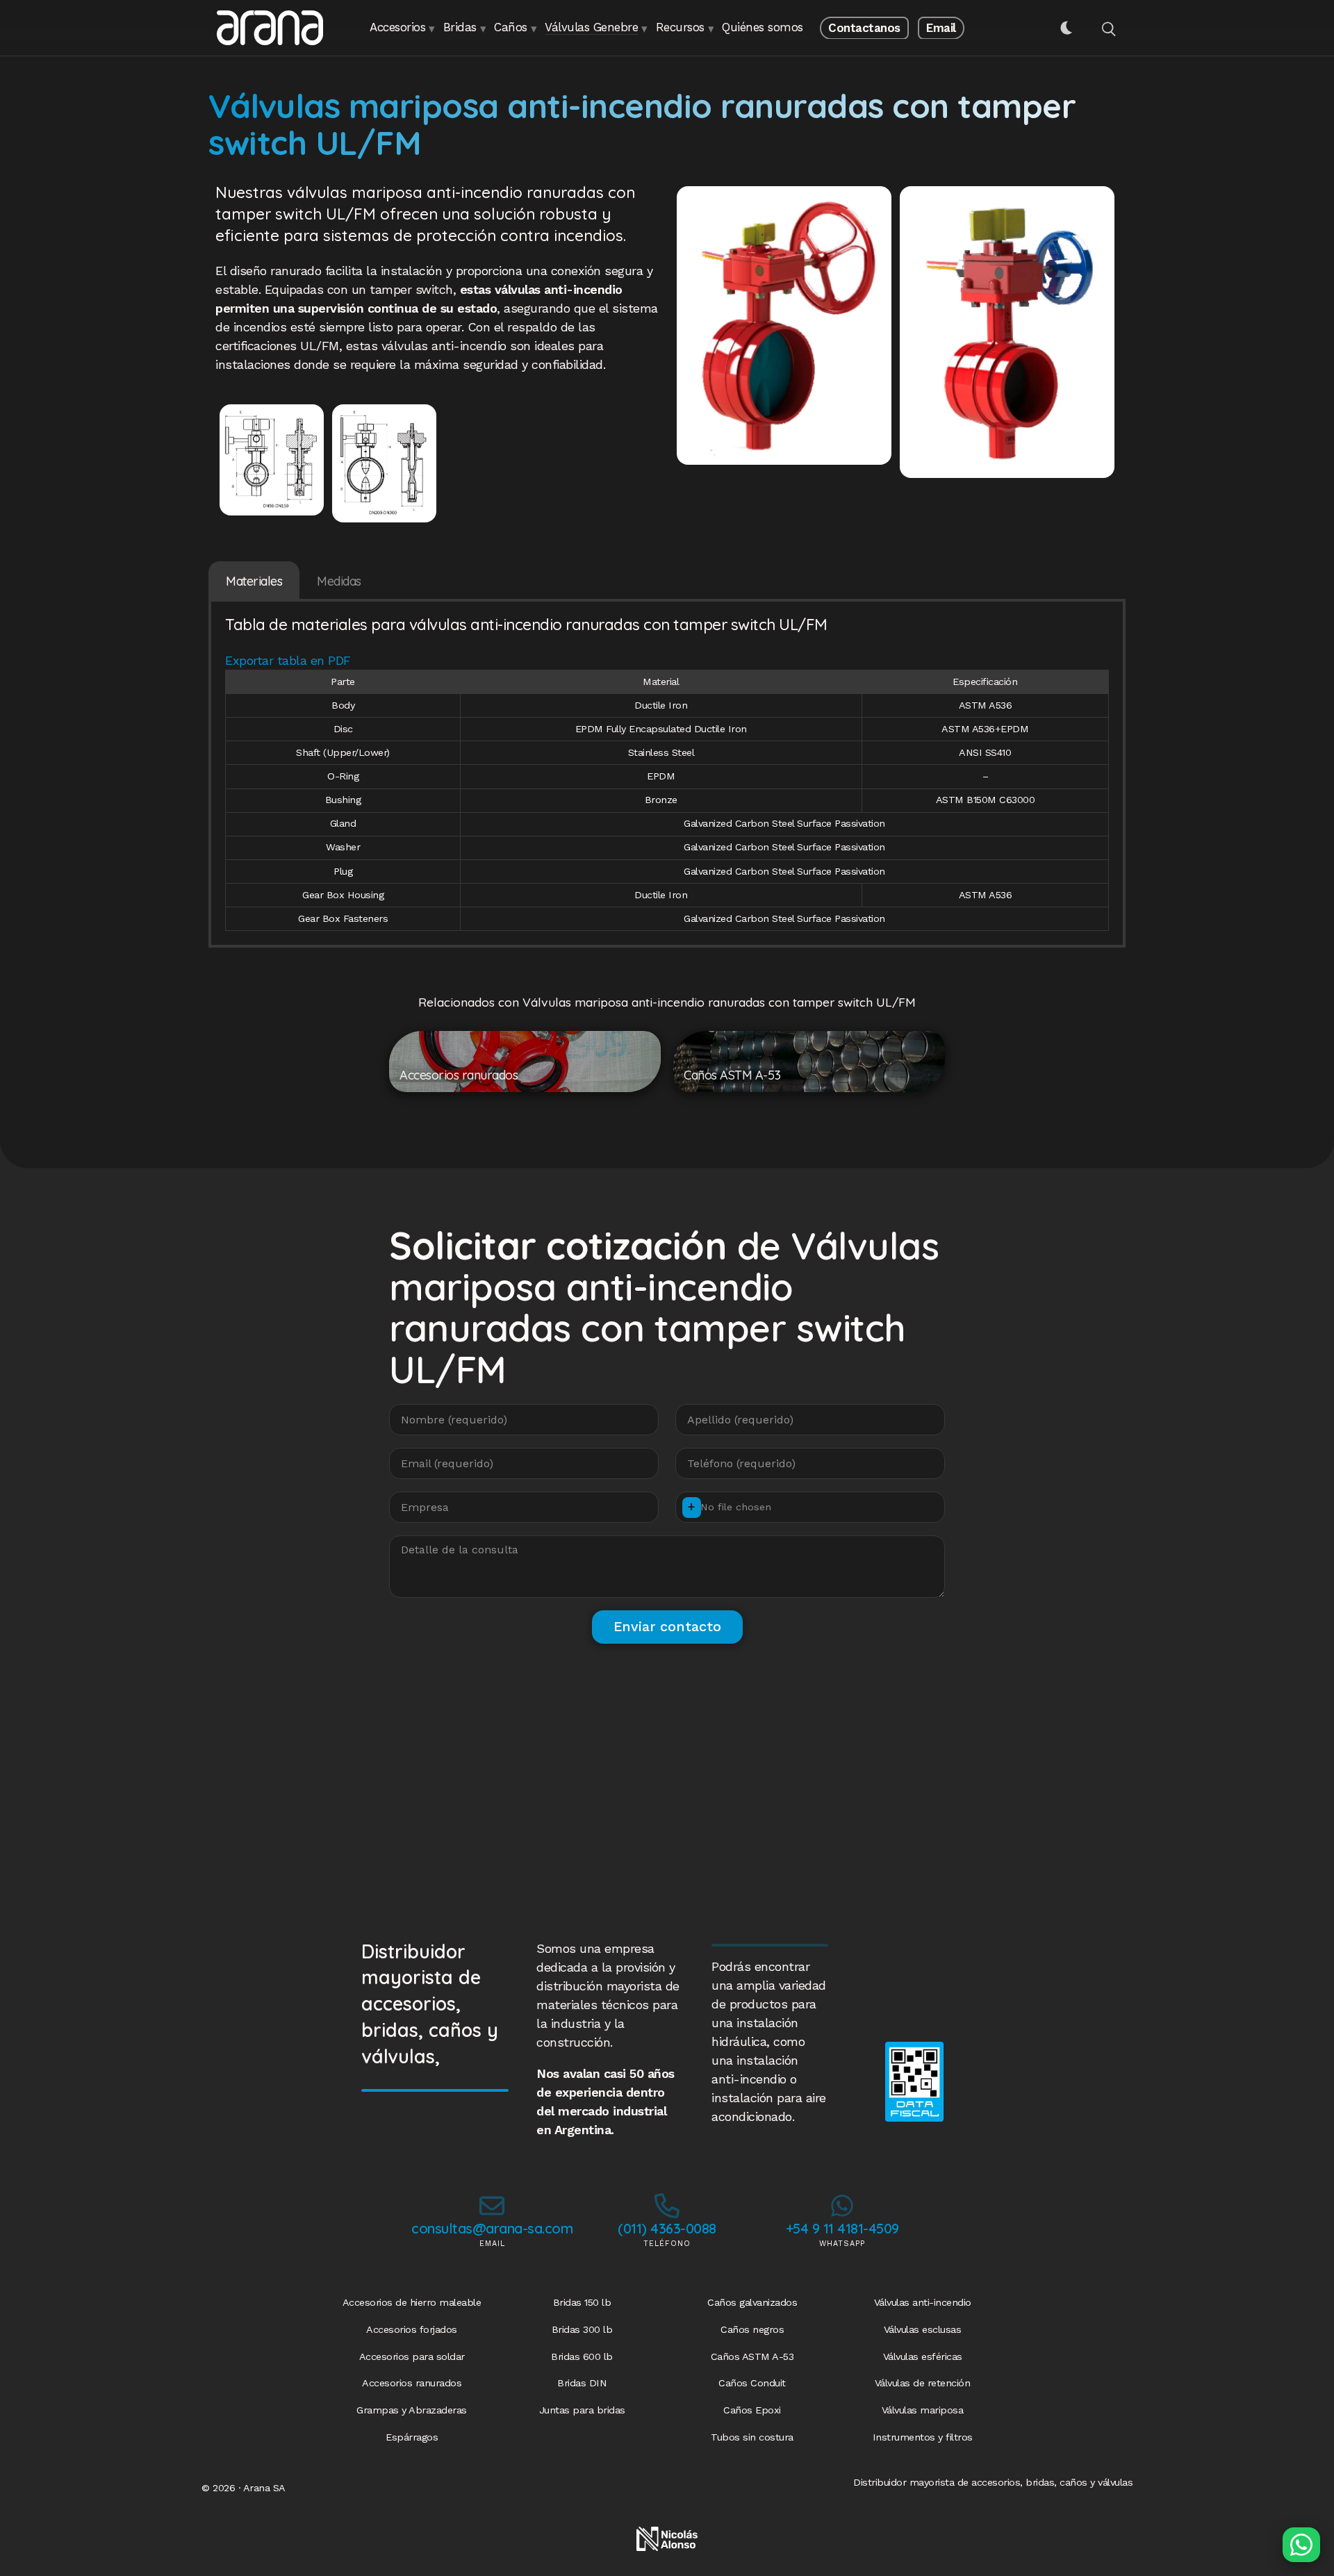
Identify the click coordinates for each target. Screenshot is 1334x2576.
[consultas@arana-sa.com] (492, 2206)
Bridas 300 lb (582, 2329)
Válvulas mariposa (923, 2410)
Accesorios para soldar (412, 2356)
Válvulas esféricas (923, 2356)
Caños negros (752, 2329)
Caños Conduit (752, 2383)
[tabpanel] (667, 775)
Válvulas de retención (923, 2383)
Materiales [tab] (254, 581)
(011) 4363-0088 (667, 2228)
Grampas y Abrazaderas (412, 2410)
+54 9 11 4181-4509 (842, 2228)
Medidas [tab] (339, 581)
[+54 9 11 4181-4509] (842, 2206)
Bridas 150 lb (582, 2302)
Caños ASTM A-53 (752, 2356)
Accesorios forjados (412, 2329)
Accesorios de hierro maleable (412, 2302)
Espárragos (412, 2437)
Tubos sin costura (752, 2437)
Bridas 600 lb (582, 2356)
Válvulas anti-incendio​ (923, 2302)
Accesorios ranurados (412, 2383)
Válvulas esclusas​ (923, 2329)
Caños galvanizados (752, 2302)
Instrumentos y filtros (923, 2437)
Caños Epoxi (752, 2410)
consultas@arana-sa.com (492, 2228)
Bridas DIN (582, 2383)
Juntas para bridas (582, 2410)
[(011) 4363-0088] (667, 2206)
